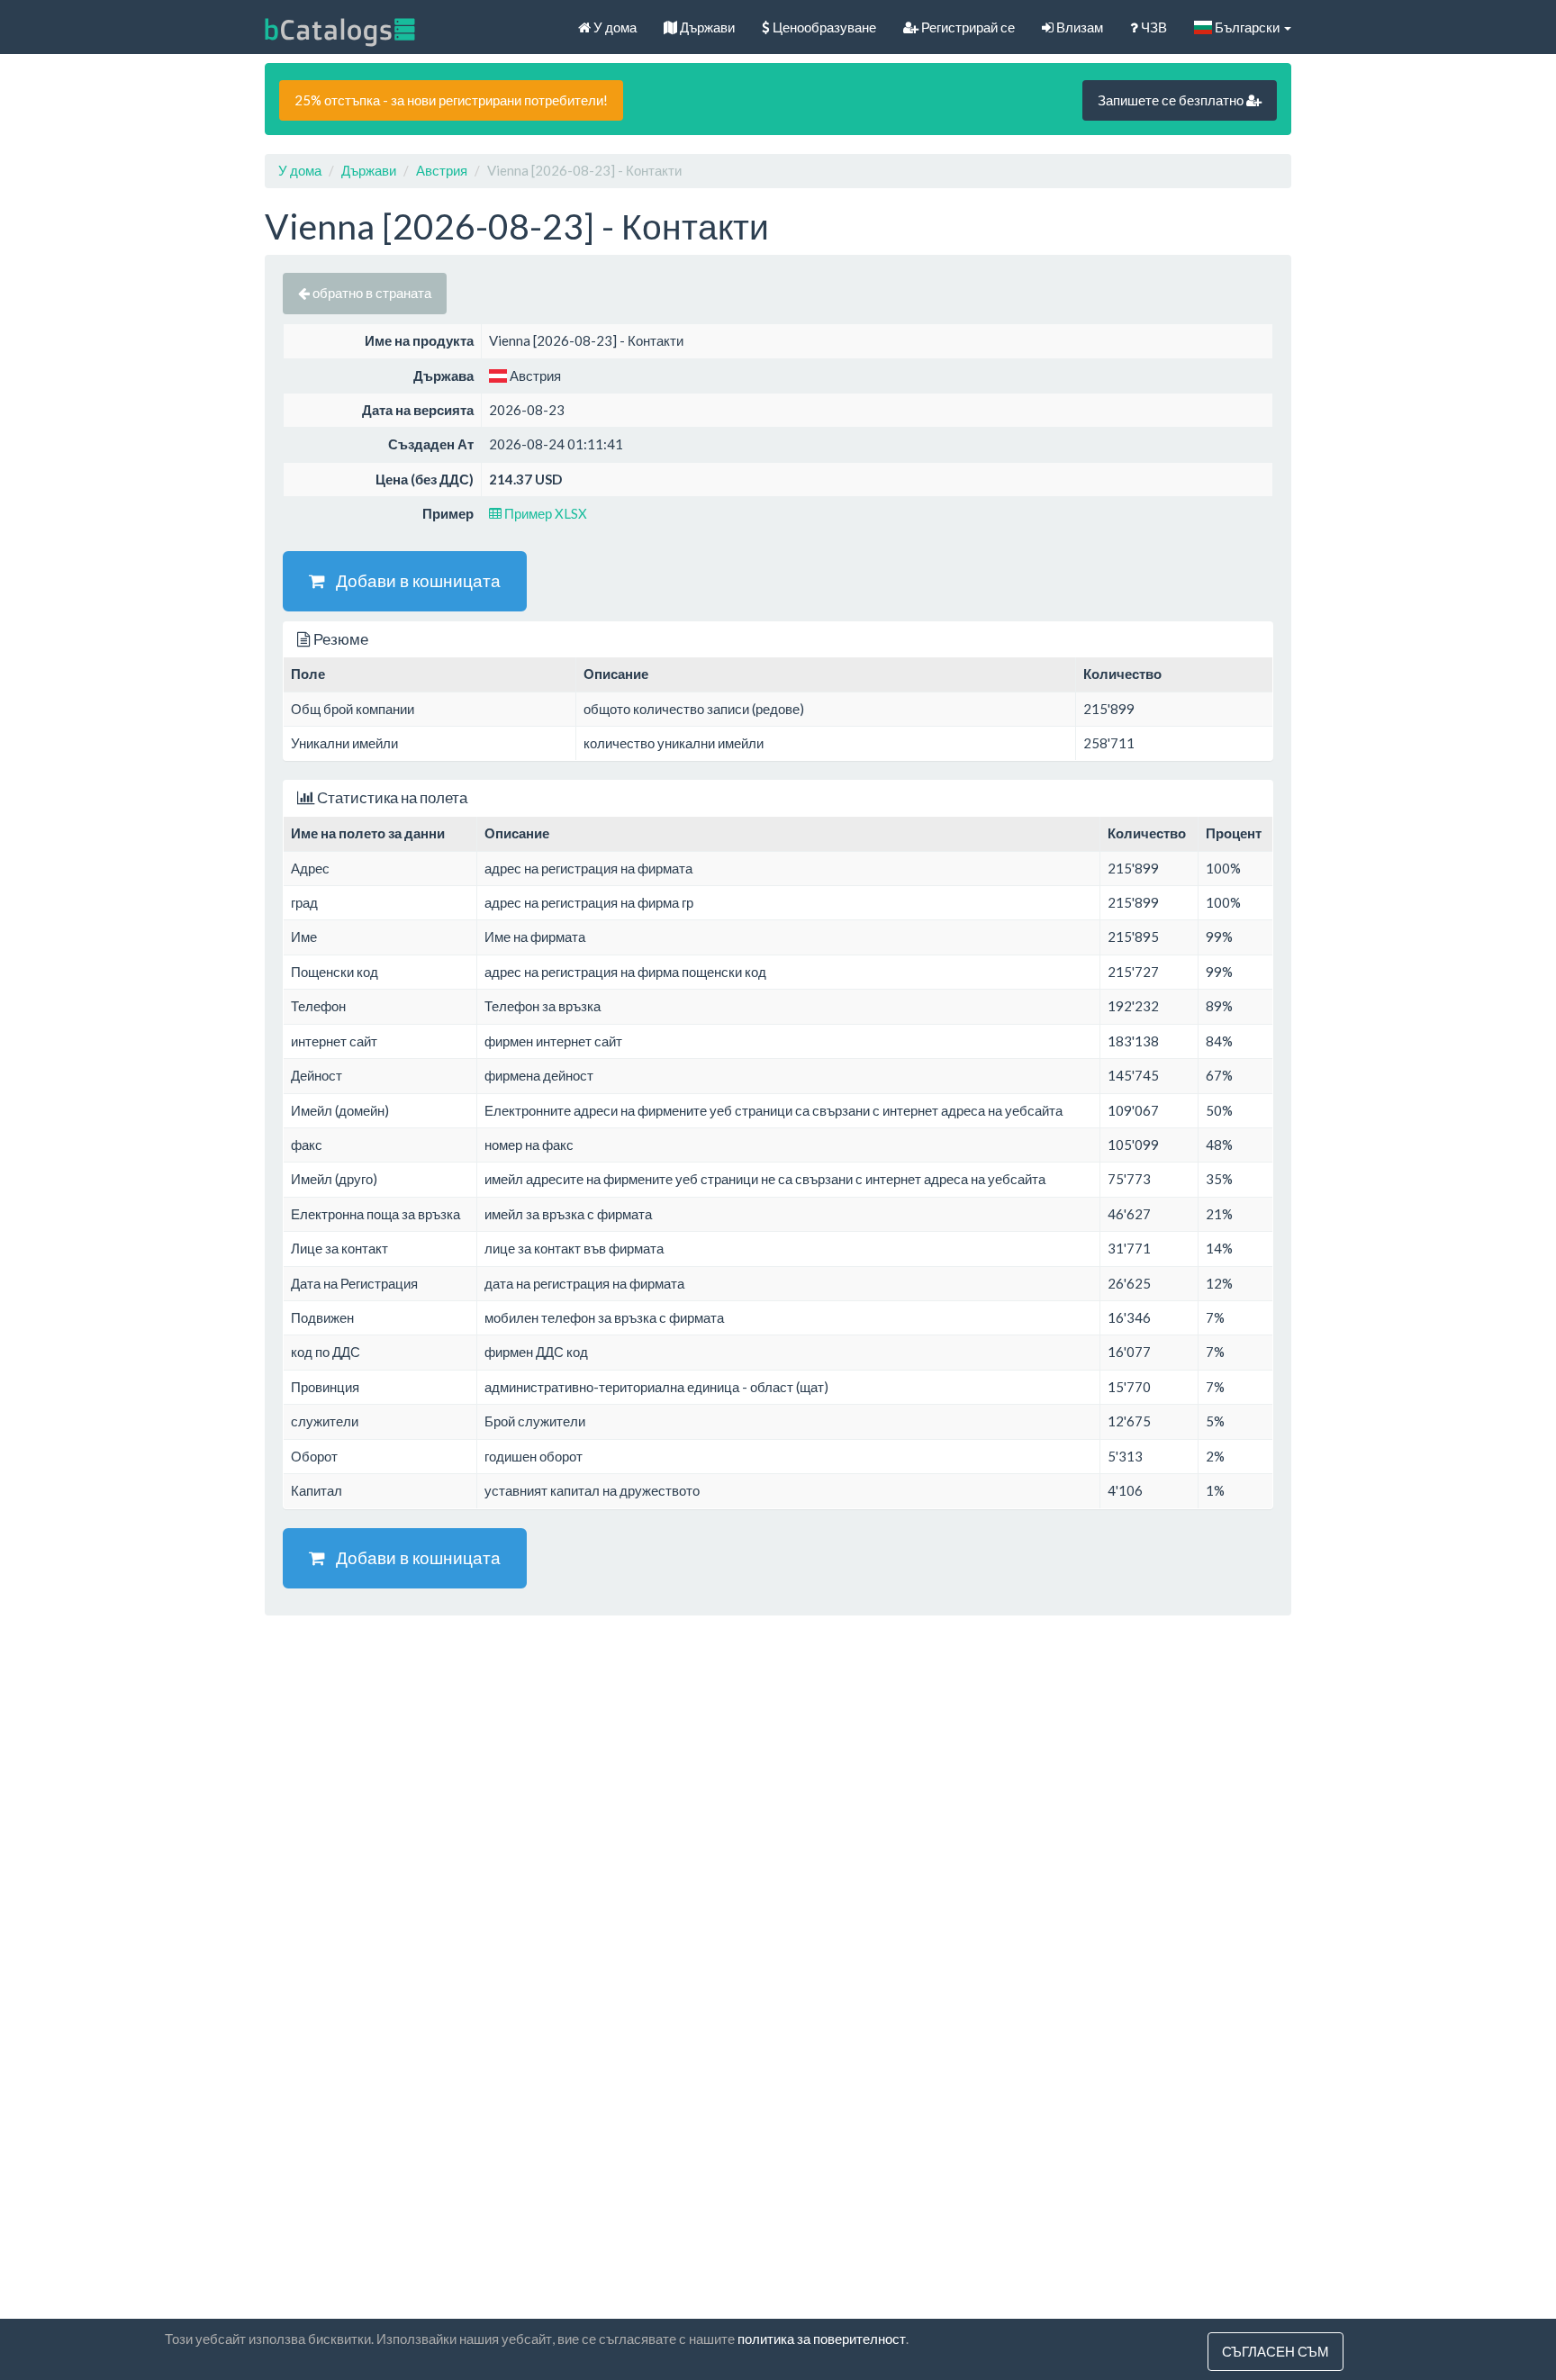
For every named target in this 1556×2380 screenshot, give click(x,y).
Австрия (442, 170)
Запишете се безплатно (1172, 100)
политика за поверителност (822, 2339)
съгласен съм (1276, 2351)
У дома (614, 27)
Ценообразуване (823, 27)
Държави (706, 27)
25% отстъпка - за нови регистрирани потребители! (451, 100)
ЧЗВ (1153, 27)
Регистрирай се (967, 27)
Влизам (1078, 27)
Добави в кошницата (413, 580)
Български (1247, 27)
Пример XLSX (544, 513)
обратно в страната (371, 293)
